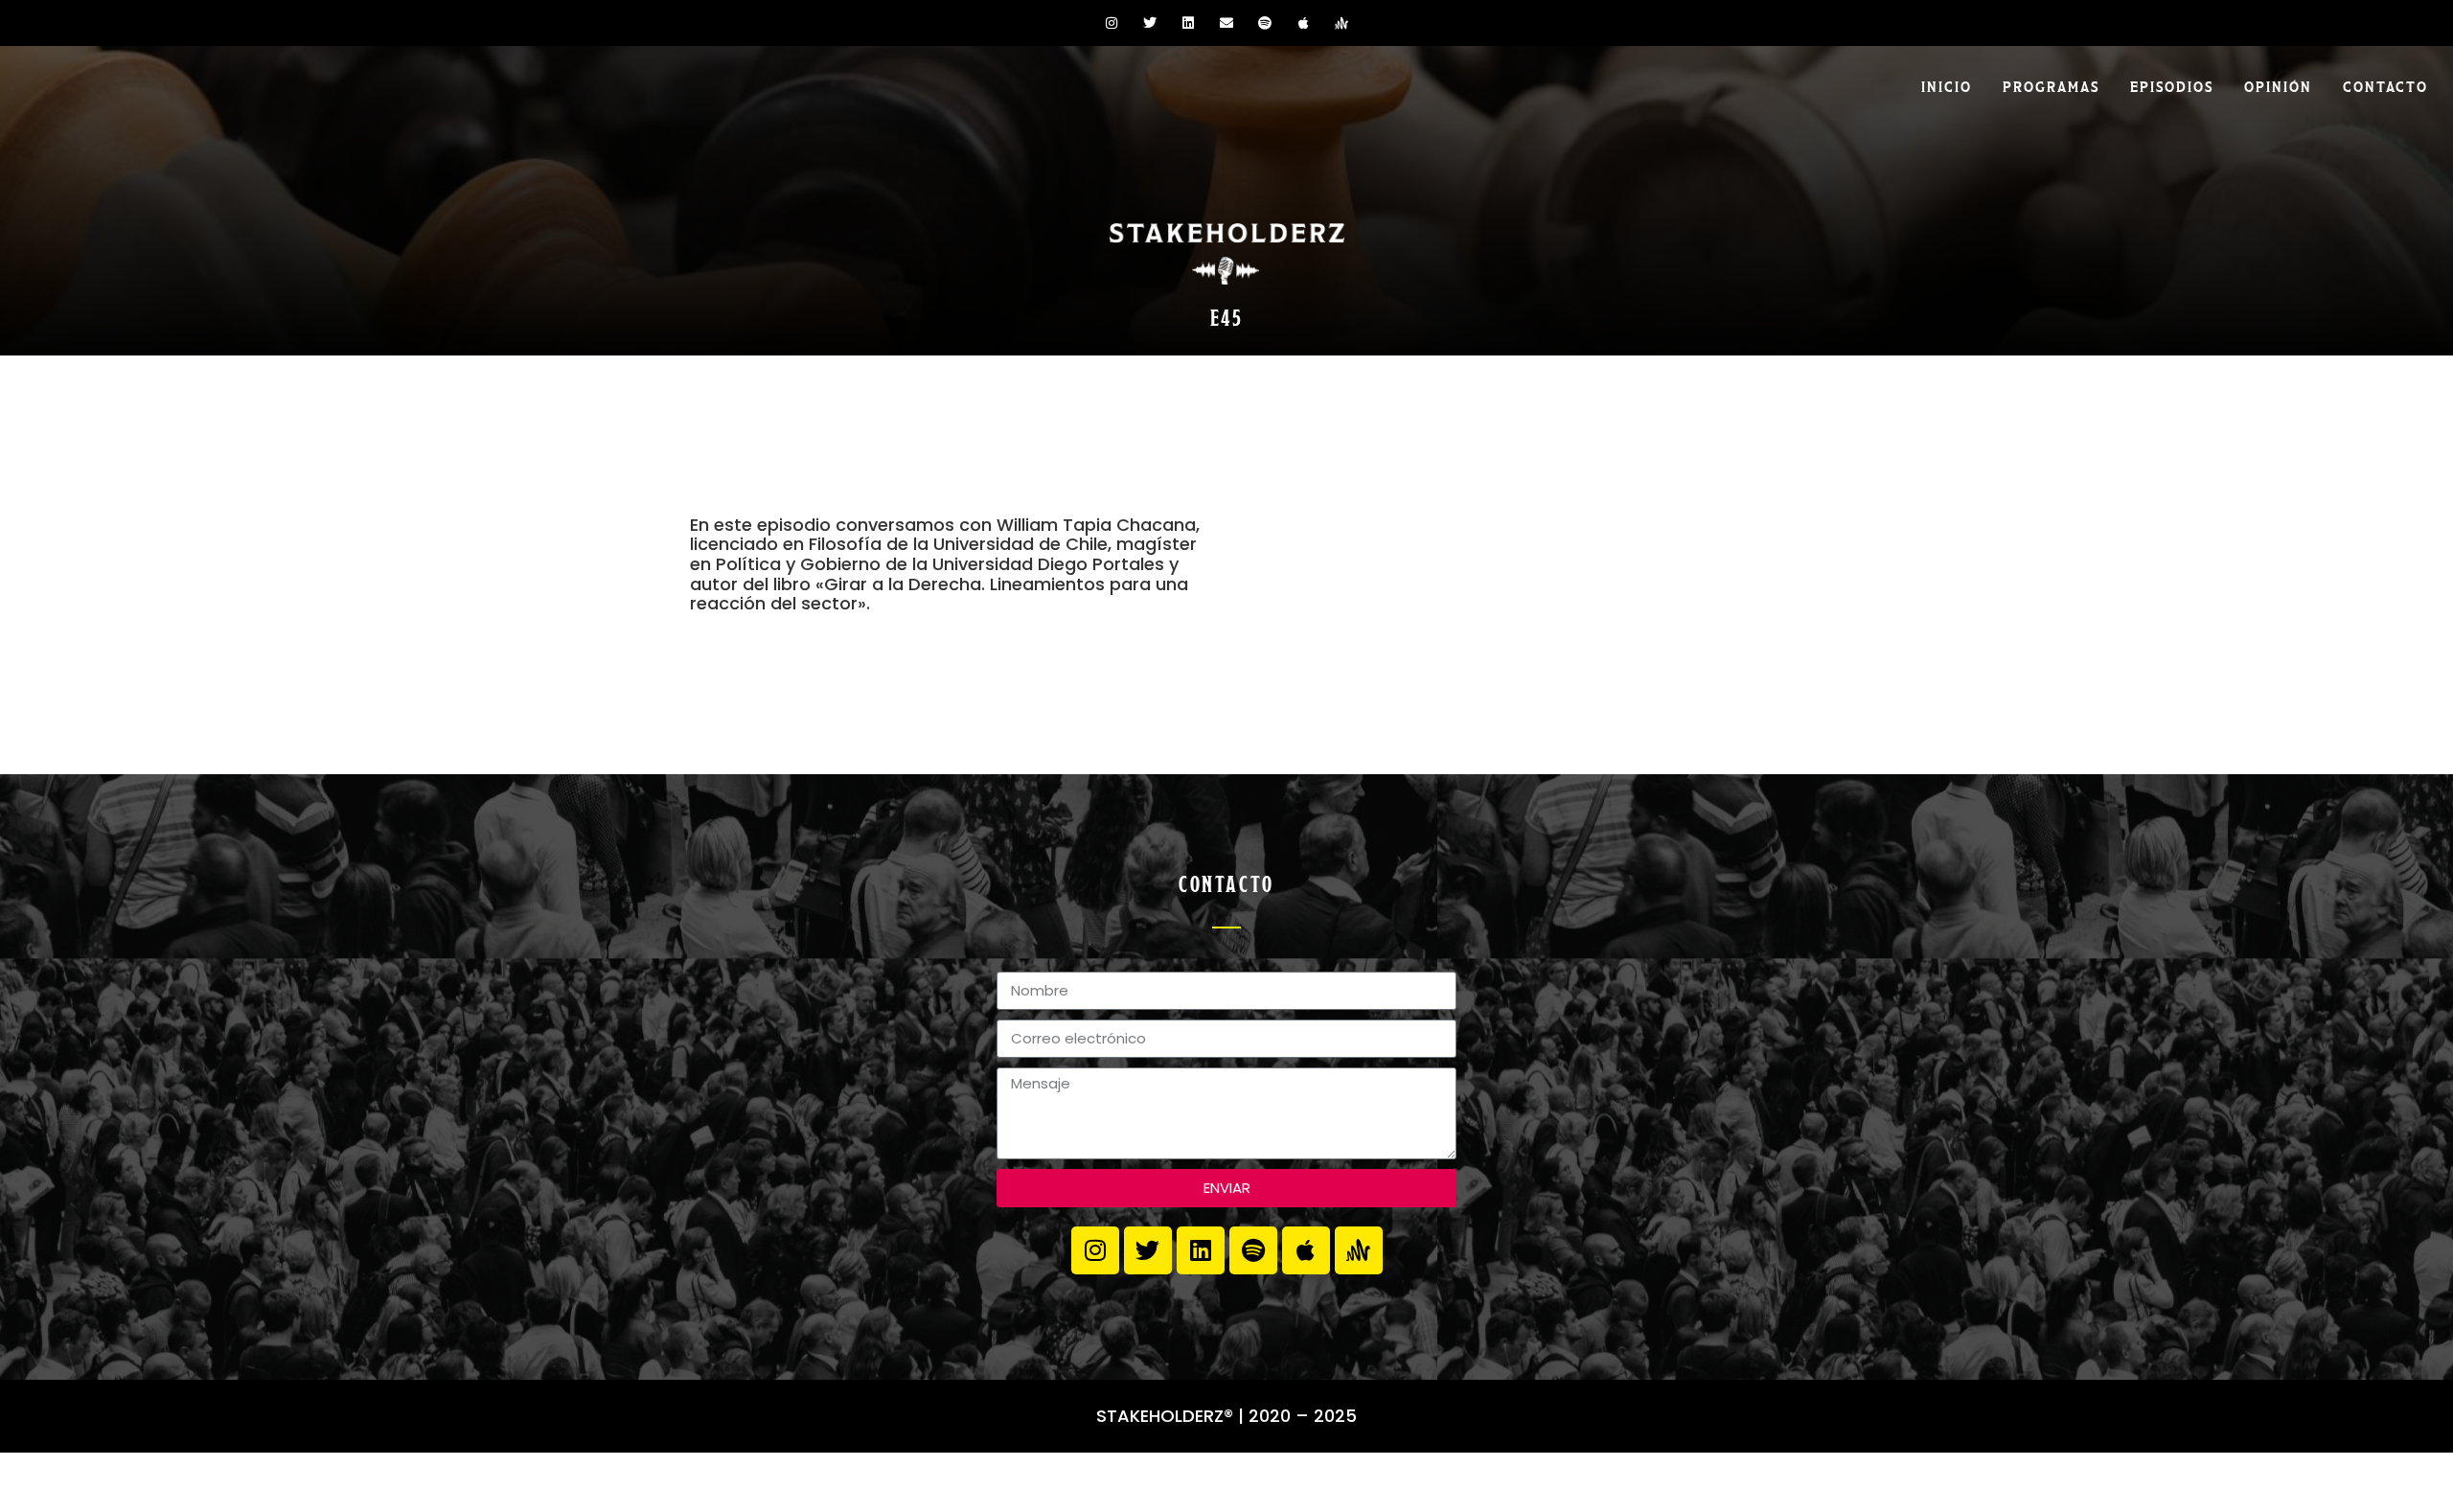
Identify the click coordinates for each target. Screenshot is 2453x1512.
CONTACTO (2385, 85)
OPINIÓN (2278, 85)
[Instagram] (1112, 23)
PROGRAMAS (2051, 85)
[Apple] (1303, 23)
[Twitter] (1150, 23)
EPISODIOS (2172, 85)
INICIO (1947, 85)
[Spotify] (1265, 23)
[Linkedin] (1188, 23)
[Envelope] (1226, 23)
